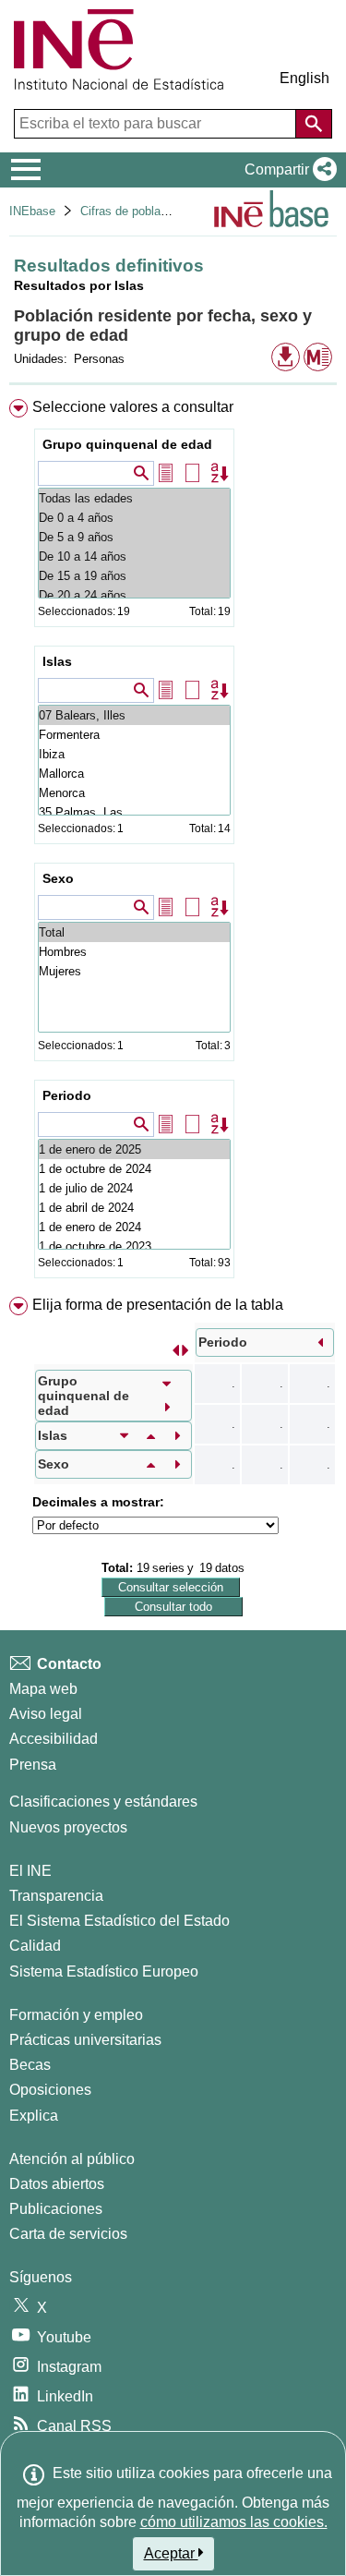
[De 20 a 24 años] (134, 595)
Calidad (35, 1946)
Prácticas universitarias (85, 2040)
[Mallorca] (134, 774)
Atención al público (72, 2159)
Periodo (67, 1095)
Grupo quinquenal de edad (127, 444)
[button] (287, 170)
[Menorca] (134, 793)
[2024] (134, 1169)
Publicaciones (56, 2209)
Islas (57, 661)
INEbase (32, 211)
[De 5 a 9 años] (134, 537)
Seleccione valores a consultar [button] (133, 407)
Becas (30, 2065)
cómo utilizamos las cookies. (234, 2522)
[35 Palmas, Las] (134, 812)
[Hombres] (134, 952)
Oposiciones (50, 2090)
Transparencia (56, 1896)
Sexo (58, 878)
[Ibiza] (134, 754)
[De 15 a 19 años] (134, 576)
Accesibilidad (54, 1739)
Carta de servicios (68, 2234)
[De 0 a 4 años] (134, 518)
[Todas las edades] (134, 498)
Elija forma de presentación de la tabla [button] (158, 1305)
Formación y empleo (76, 2015)
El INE (30, 1871)
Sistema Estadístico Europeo (104, 1971)
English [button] (304, 78)
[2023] (134, 1246)
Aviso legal (46, 1714)
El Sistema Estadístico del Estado (119, 1921)
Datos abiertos (57, 2184)
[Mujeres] (134, 971)
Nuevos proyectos (68, 1827)
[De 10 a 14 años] (134, 556)
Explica (34, 2116)
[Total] (134, 932)
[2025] (134, 1149)
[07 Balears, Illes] (134, 715)
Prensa (33, 1765)
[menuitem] (173, 842)
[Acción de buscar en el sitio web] (314, 124)
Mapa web (43, 1689)
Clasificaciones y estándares (103, 1802)
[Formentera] (134, 735)
